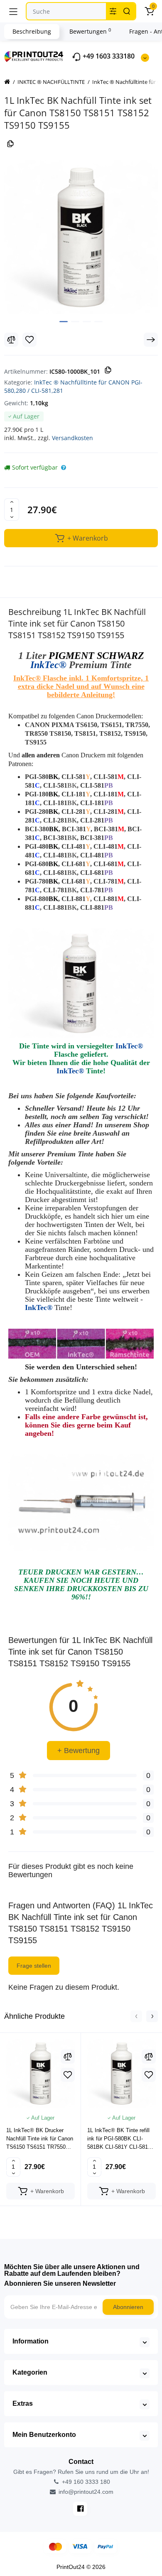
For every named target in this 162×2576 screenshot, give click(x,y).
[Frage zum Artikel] (64, 468)
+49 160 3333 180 (85, 2482)
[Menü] (13, 11)
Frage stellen (34, 1966)
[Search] (127, 11)
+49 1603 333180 (108, 56)
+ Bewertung (79, 1751)
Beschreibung (32, 31)
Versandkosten (72, 438)
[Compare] (11, 340)
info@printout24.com (85, 2492)
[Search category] (113, 11)
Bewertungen (90, 31)
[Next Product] (151, 340)
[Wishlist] (29, 340)
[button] (136, 2016)
